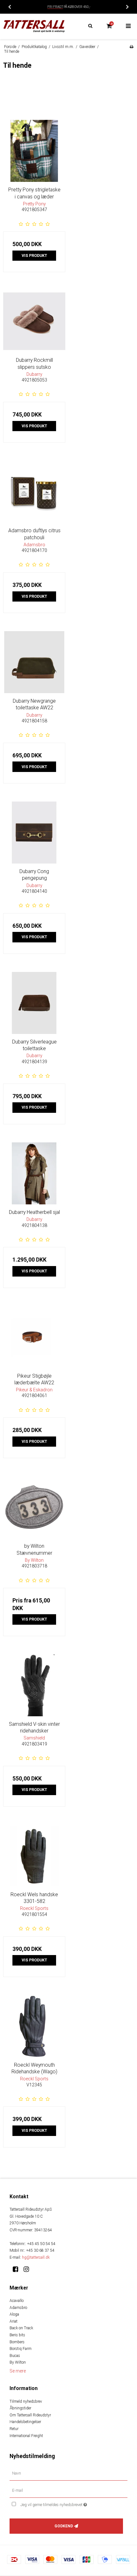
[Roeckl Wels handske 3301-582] (34, 1856)
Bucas (15, 2356)
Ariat (14, 2321)
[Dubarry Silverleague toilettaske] (34, 1003)
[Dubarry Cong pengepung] (34, 833)
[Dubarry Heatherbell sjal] (34, 1173)
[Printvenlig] (131, 47)
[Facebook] (18, 2269)
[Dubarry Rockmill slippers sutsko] (34, 321)
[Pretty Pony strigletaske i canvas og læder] (34, 151)
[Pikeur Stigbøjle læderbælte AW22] (34, 1337)
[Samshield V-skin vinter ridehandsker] (34, 1685)
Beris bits (17, 2335)
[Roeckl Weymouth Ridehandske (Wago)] (34, 2026)
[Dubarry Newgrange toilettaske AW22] (34, 662)
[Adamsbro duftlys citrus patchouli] (34, 492)
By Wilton (18, 2362)
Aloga (14, 2314)
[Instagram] (29, 2269)
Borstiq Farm (21, 2349)
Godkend (64, 2526)
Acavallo (17, 2301)
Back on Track (21, 2328)
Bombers (17, 2342)
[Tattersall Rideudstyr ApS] (34, 26)
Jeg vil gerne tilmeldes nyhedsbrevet (64, 2504)
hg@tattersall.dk (36, 2257)
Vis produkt (34, 256)
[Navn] (68, 2473)
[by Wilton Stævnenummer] (34, 1507)
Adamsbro (18, 2308)
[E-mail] (68, 2490)
